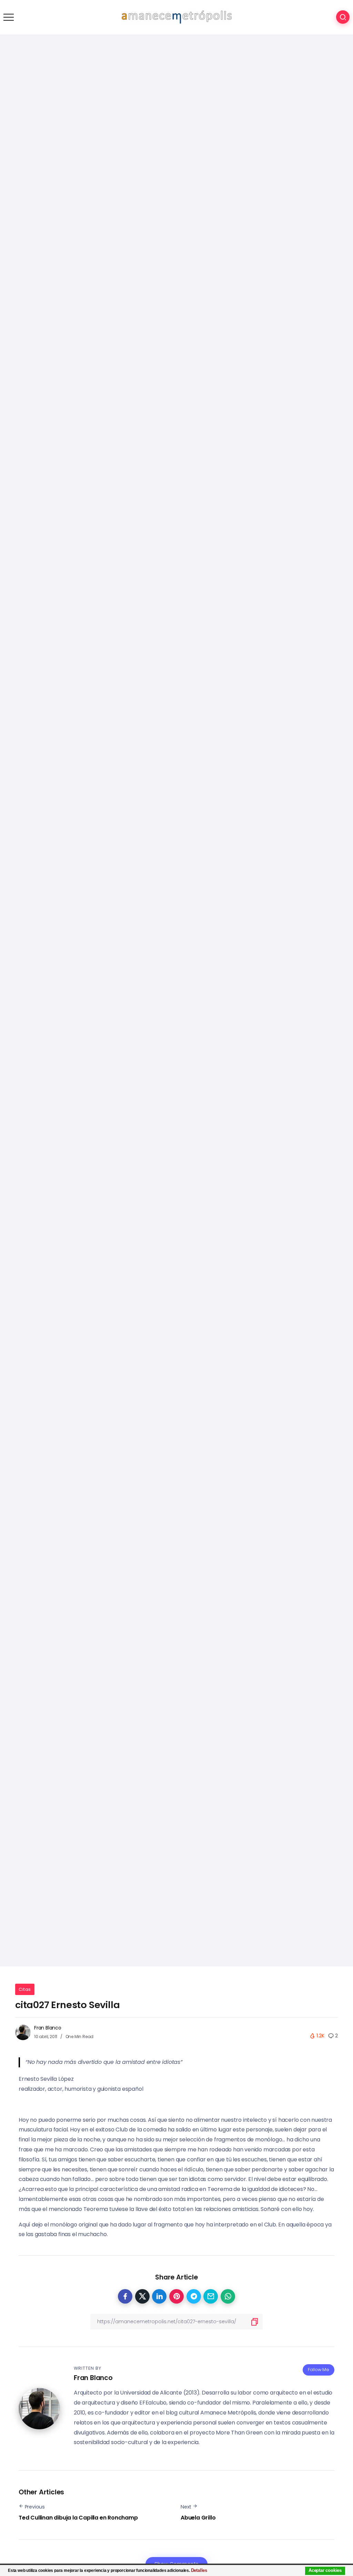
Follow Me (319, 2370)
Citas (25, 1989)
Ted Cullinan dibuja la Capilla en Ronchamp (78, 2518)
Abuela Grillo (198, 2518)
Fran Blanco (48, 2028)
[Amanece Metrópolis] (176, 17)
